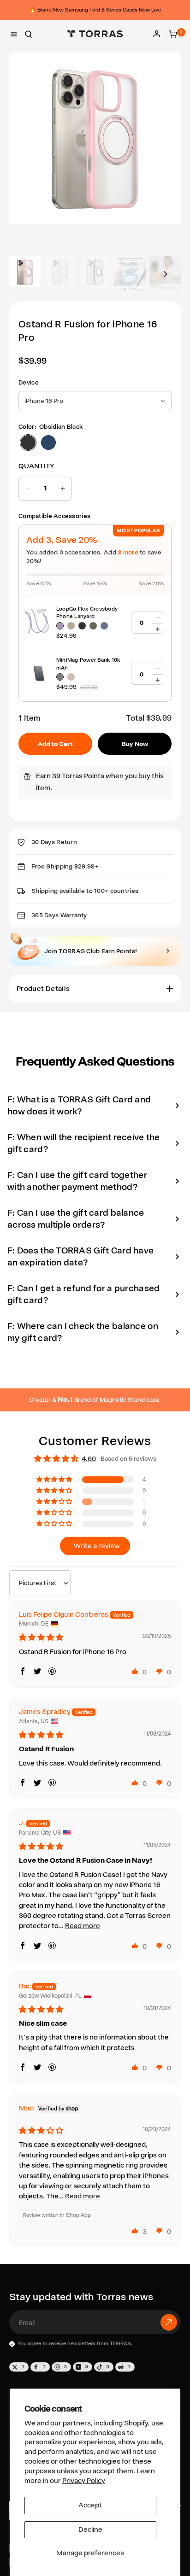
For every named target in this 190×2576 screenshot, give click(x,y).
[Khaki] (71, 626)
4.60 (89, 1459)
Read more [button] (83, 1926)
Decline (90, 2529)
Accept (90, 2505)
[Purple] (60, 626)
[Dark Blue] (48, 443)
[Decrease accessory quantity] (157, 618)
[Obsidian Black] (28, 443)
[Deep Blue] (104, 626)
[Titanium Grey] (60, 677)
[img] (41, 1638)
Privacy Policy (84, 2481)
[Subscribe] (169, 2322)
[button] (14, 34)
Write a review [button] (97, 1546)
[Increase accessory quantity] (157, 629)
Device (29, 382)
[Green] (93, 626)
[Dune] (71, 677)
